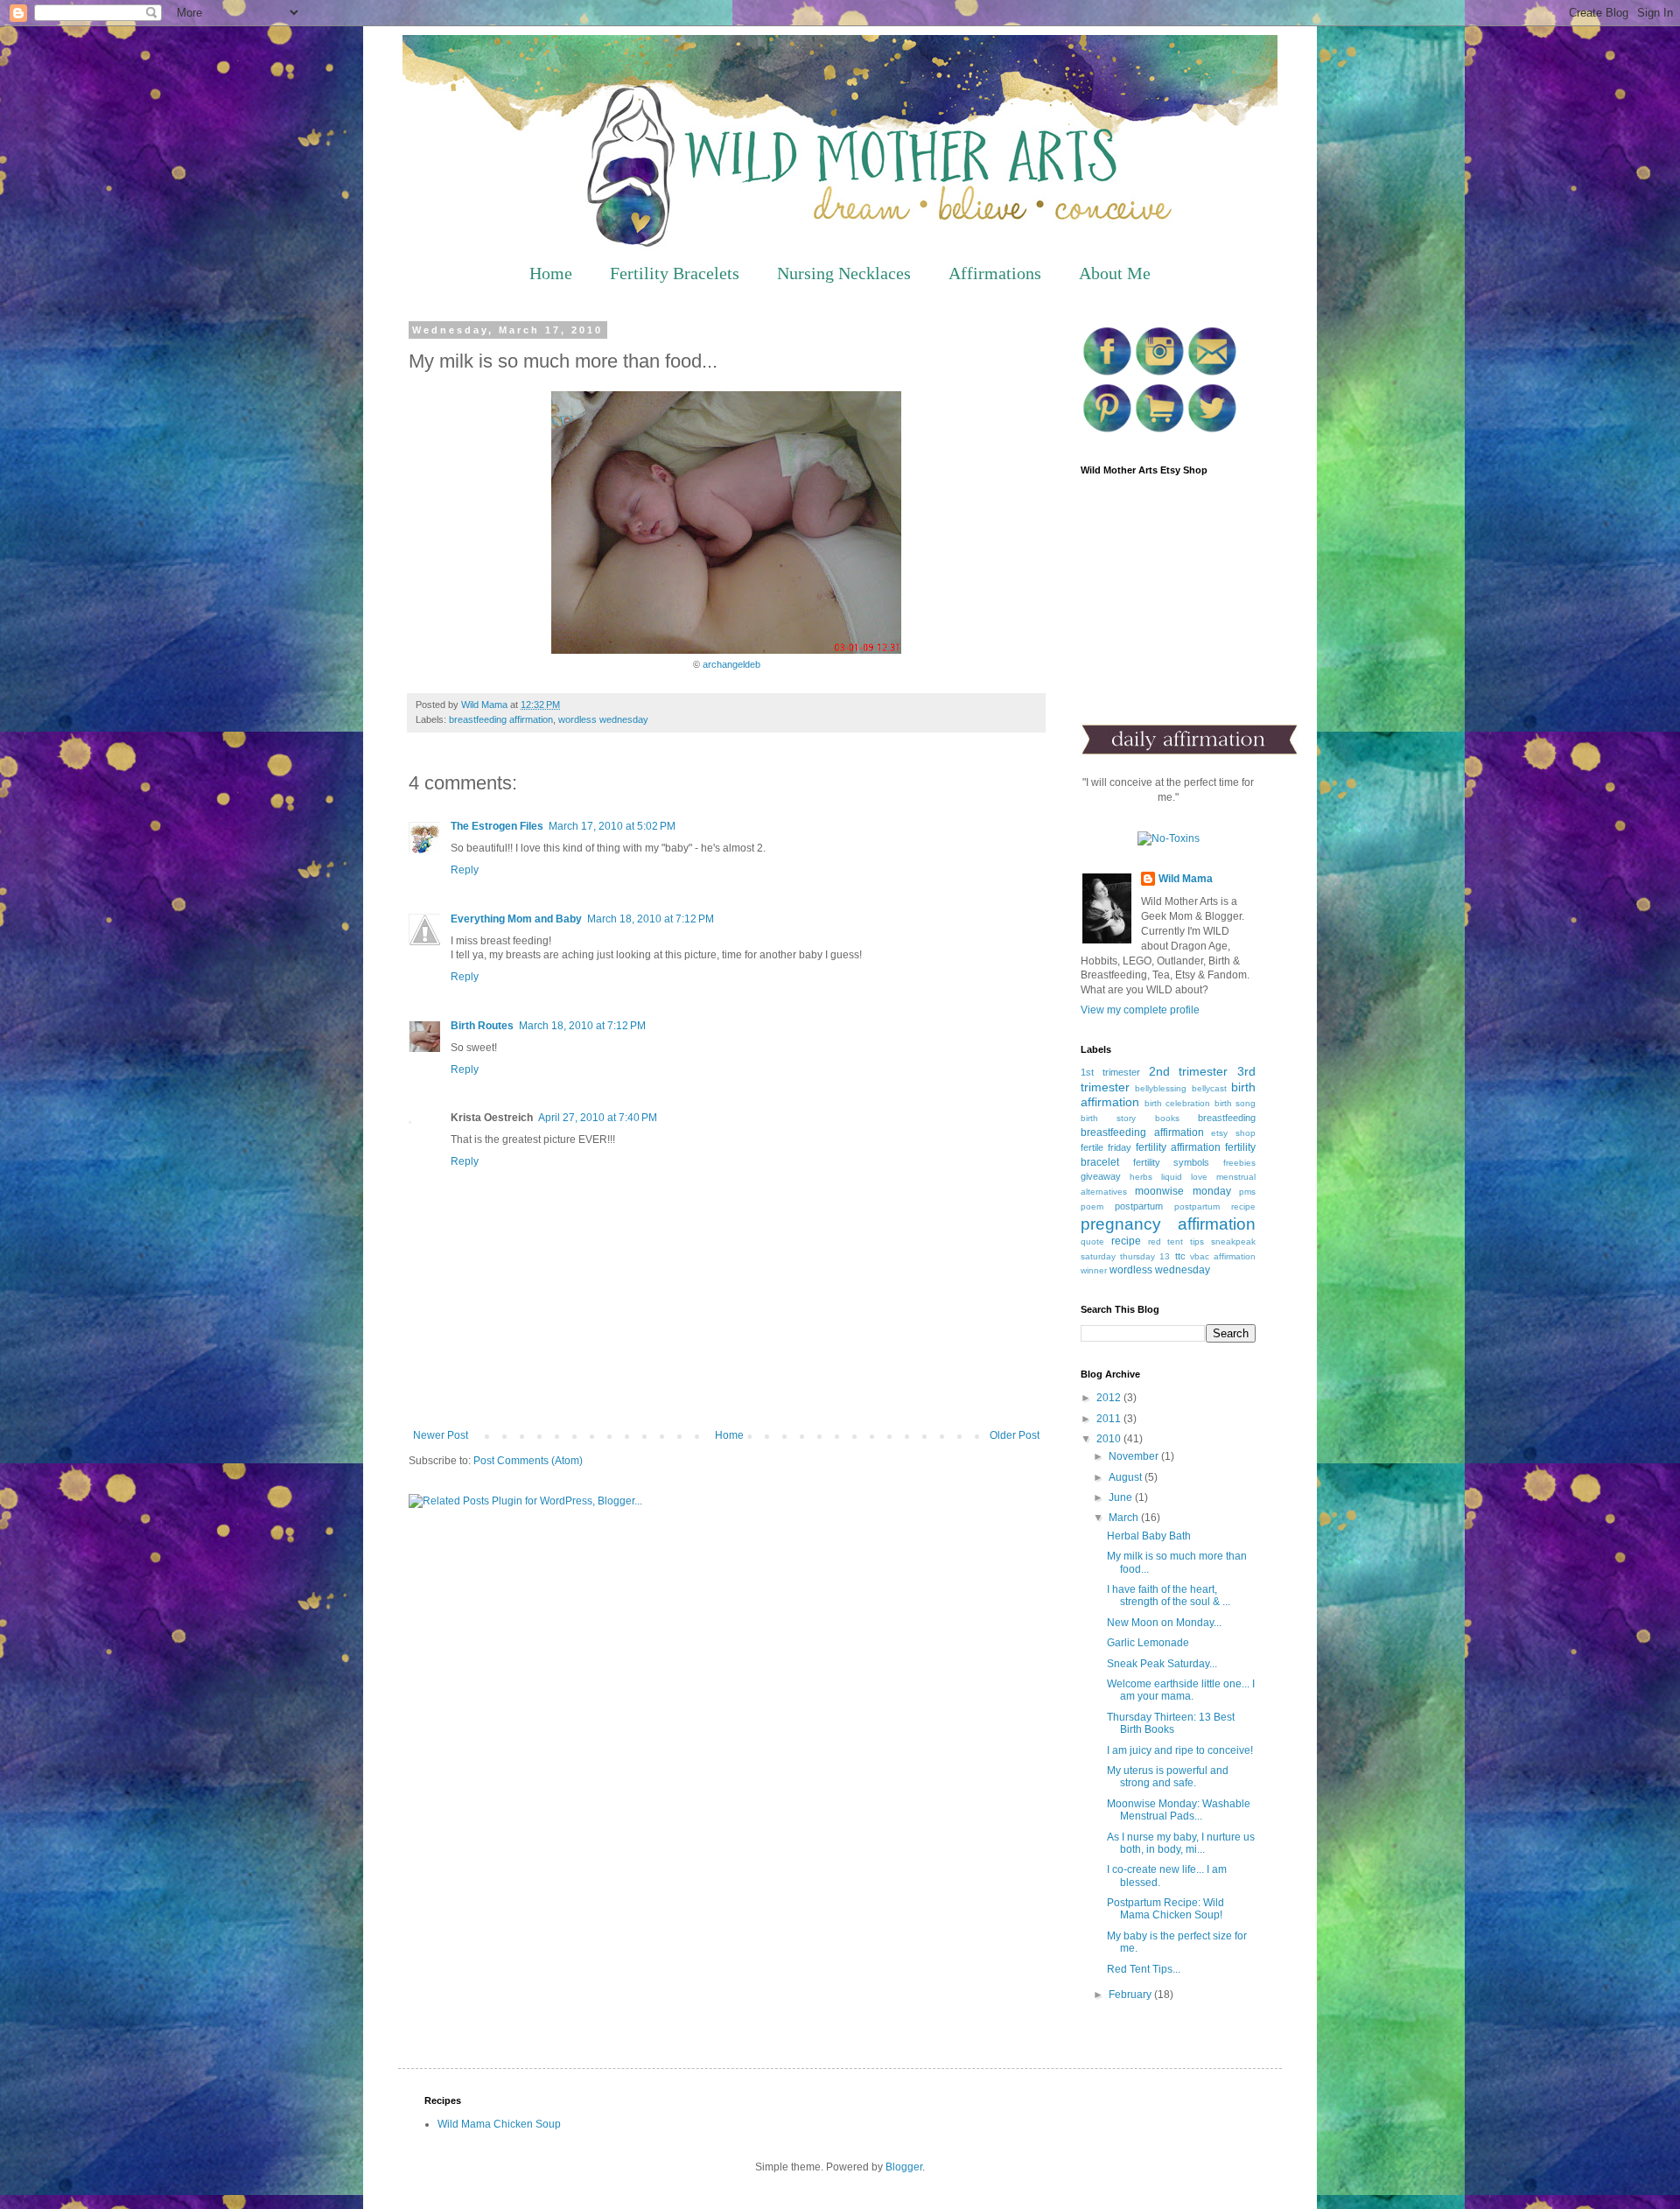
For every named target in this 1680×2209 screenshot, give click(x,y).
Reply (465, 870)
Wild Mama (1186, 879)
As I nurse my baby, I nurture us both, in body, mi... (1181, 1843)
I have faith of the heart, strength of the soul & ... (1169, 1595)
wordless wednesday (603, 719)
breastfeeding (1227, 1118)
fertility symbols (1172, 1162)
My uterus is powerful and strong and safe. (1168, 1777)
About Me (1115, 273)
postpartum (1139, 1206)
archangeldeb (731, 664)
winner (1094, 1270)
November (1135, 1456)
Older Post (1015, 1435)
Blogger (904, 2167)
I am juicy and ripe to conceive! (1180, 1750)
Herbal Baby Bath (1149, 1536)
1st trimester (1110, 1072)
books (1167, 1118)
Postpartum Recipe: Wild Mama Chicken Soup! (1165, 1909)
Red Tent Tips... (1144, 1969)
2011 (1110, 1419)
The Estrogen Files (497, 826)
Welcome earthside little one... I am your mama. (1181, 1690)
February (1131, 1995)
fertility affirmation (1178, 1147)
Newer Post (441, 1435)
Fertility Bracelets (675, 273)
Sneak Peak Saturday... (1162, 1664)
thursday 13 (1145, 1256)
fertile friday (1106, 1147)
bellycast (1209, 1088)
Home (551, 273)
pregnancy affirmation (1168, 1224)
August (1127, 1477)
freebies (1239, 1163)
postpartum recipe (1215, 1206)
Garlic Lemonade (1148, 1643)
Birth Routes (482, 1026)
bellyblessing (1161, 1088)
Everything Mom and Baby (516, 919)
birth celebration (1178, 1103)
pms (1247, 1192)
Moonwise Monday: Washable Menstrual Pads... (1179, 1810)
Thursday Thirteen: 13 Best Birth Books (1171, 1723)
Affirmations (995, 273)
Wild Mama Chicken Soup (499, 2124)
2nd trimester (1189, 1071)
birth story (1108, 1118)
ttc (1180, 1256)
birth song (1235, 1103)
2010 (1110, 1439)
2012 (1110, 1398)
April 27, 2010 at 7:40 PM (598, 1118)
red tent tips (1176, 1241)
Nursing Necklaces (844, 273)
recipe (1126, 1241)
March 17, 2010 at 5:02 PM (612, 826)
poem (1092, 1206)
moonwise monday (1183, 1191)
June (1122, 1497)
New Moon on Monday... (1164, 1623)
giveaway (1101, 1176)
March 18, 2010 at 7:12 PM (651, 919)
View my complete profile (1140, 1010)
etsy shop (1233, 1133)
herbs (1141, 1177)
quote (1092, 1241)
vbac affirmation (1223, 1256)
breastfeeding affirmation (501, 719)
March (1125, 1518)
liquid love (1184, 1177)
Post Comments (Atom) (528, 1461)
